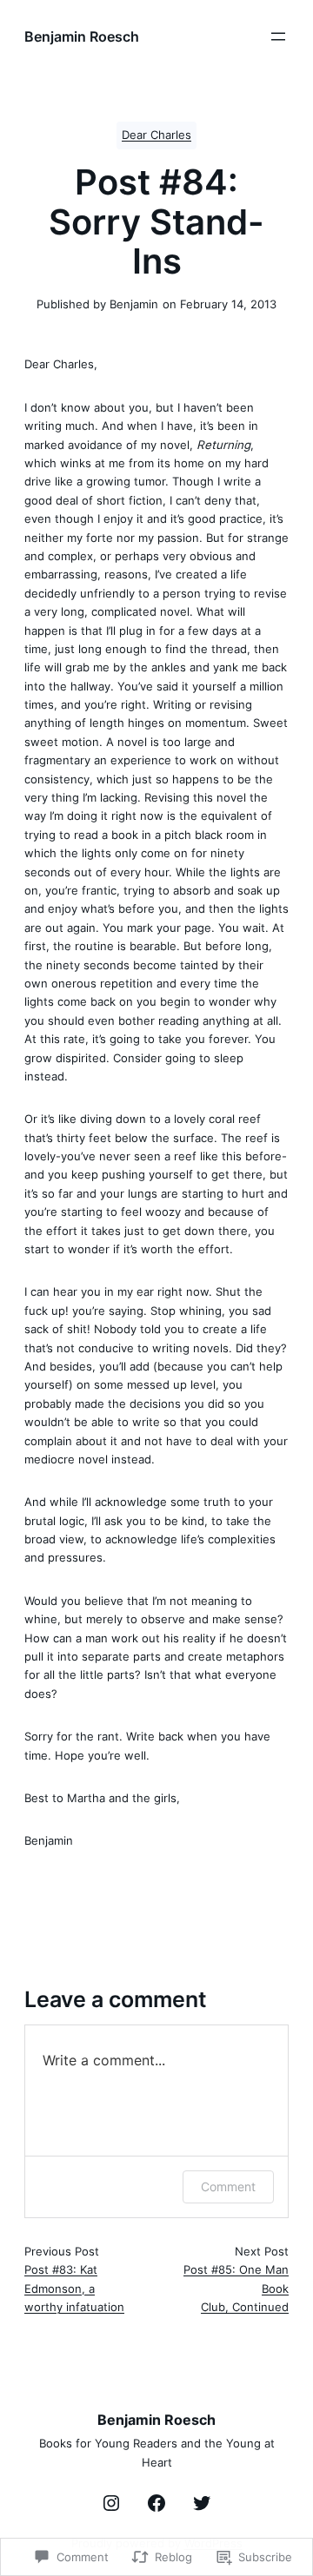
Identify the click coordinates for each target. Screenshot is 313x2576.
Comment (228, 2186)
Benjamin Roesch (82, 36)
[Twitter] (202, 2503)
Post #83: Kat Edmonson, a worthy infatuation (74, 2288)
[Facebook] (156, 2503)
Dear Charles (156, 135)
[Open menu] (278, 36)
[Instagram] (111, 2503)
